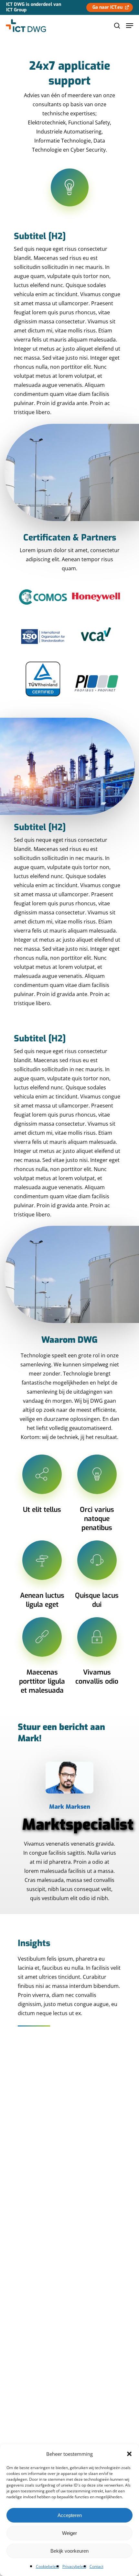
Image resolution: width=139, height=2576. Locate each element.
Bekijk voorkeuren (69, 2551)
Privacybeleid (74, 2566)
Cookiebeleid (48, 2566)
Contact (96, 2566)
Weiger (69, 2533)
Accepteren (70, 2515)
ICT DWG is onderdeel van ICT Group (34, 7)
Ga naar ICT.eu (107, 7)
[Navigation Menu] (130, 26)
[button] (129, 2454)
